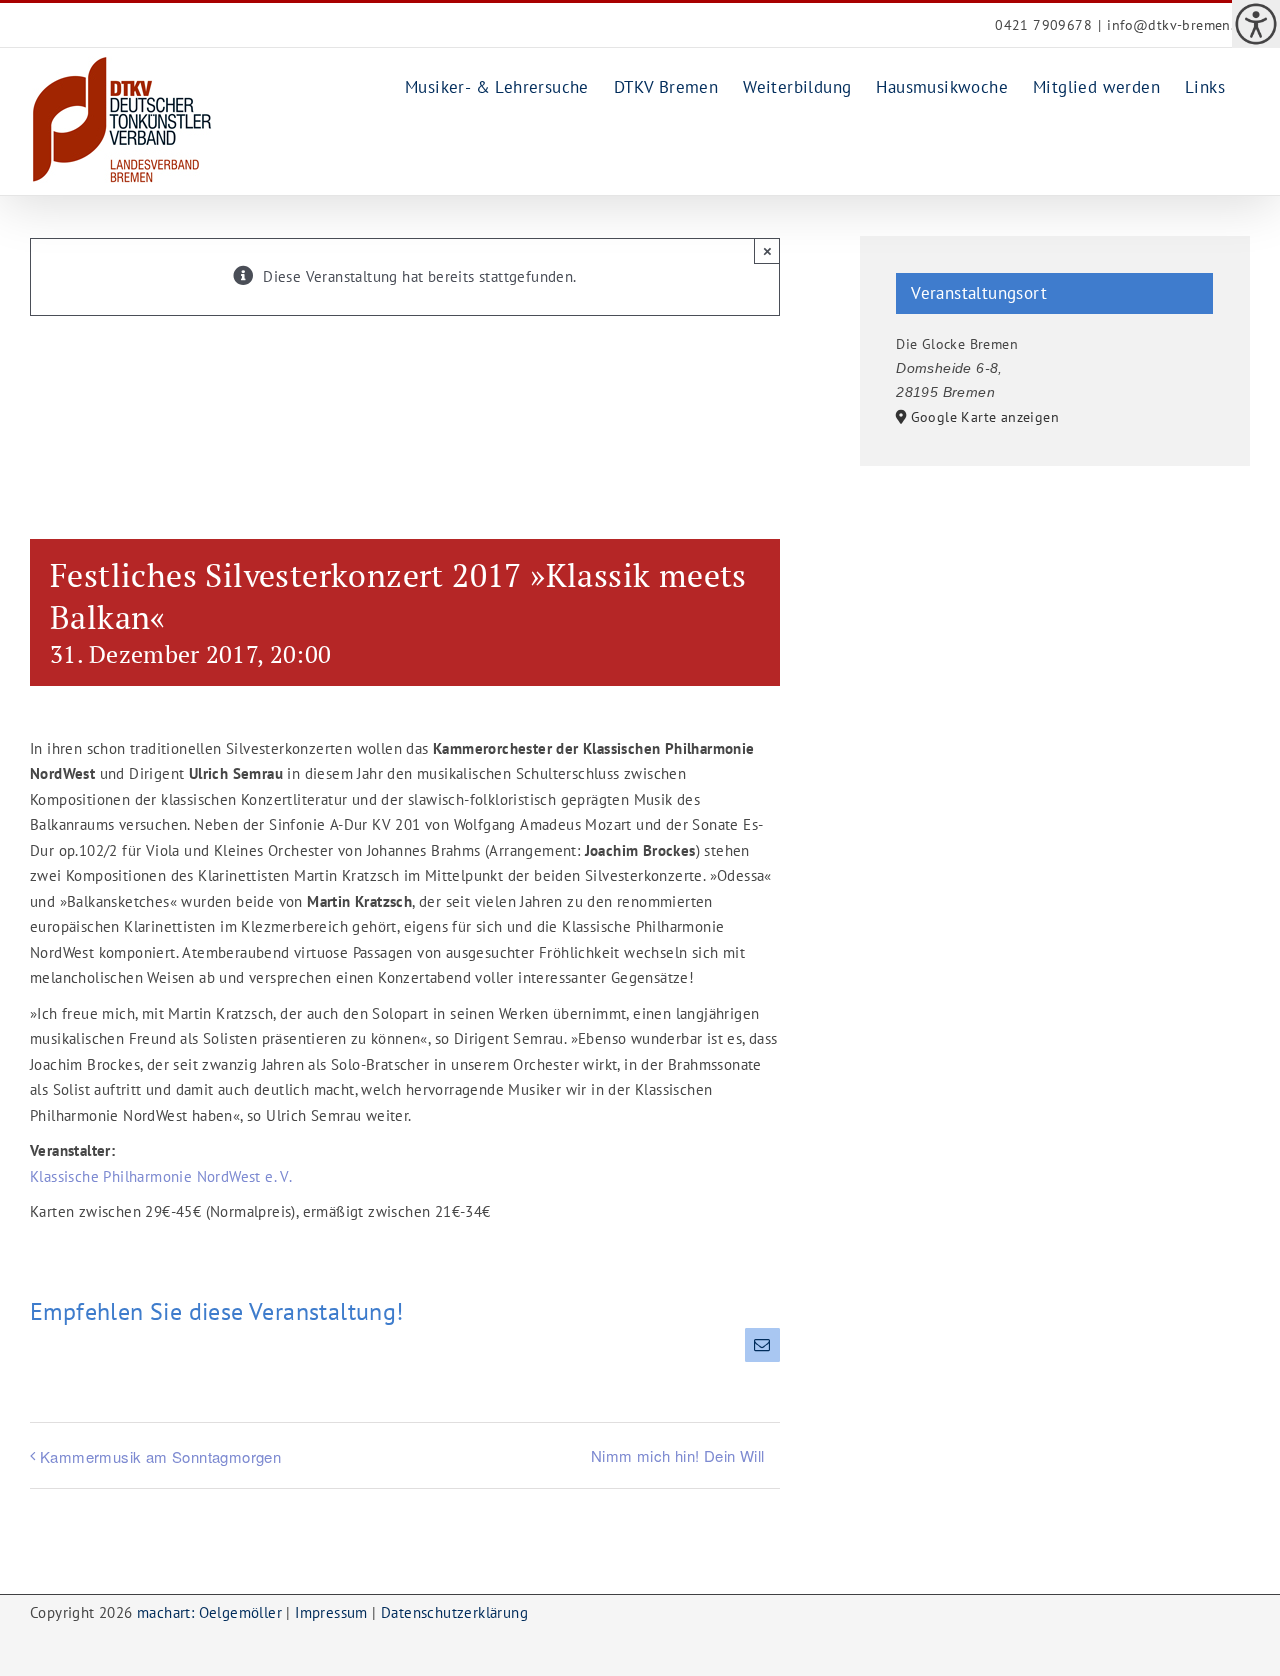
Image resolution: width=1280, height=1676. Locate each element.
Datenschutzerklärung (454, 1612)
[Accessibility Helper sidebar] (1256, 24)
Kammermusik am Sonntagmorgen (160, 1456)
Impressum (331, 1612)
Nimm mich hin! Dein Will (678, 1455)
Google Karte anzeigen (985, 417)
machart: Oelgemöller (209, 1612)
